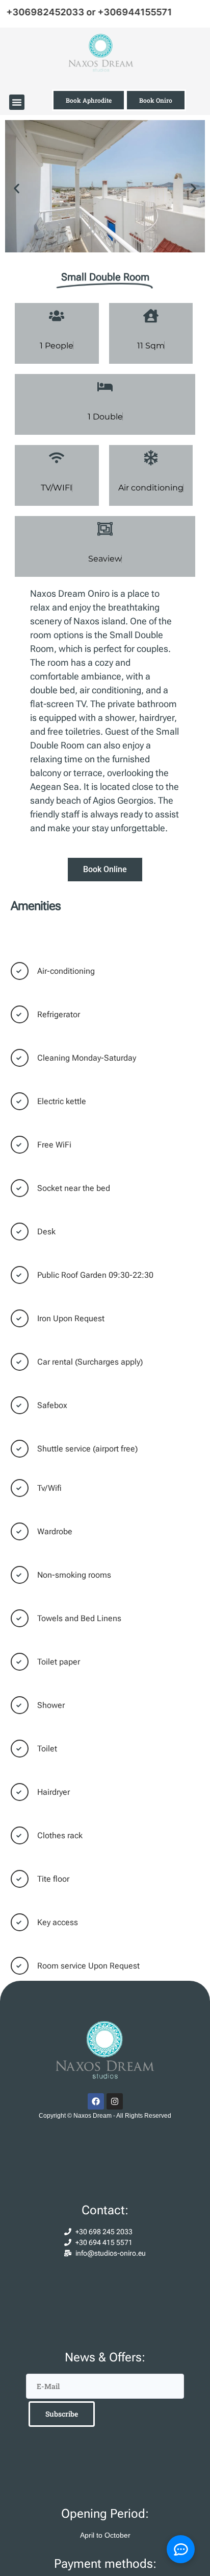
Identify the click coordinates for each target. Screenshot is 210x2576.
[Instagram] (115, 2101)
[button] (17, 102)
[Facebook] (96, 2101)
